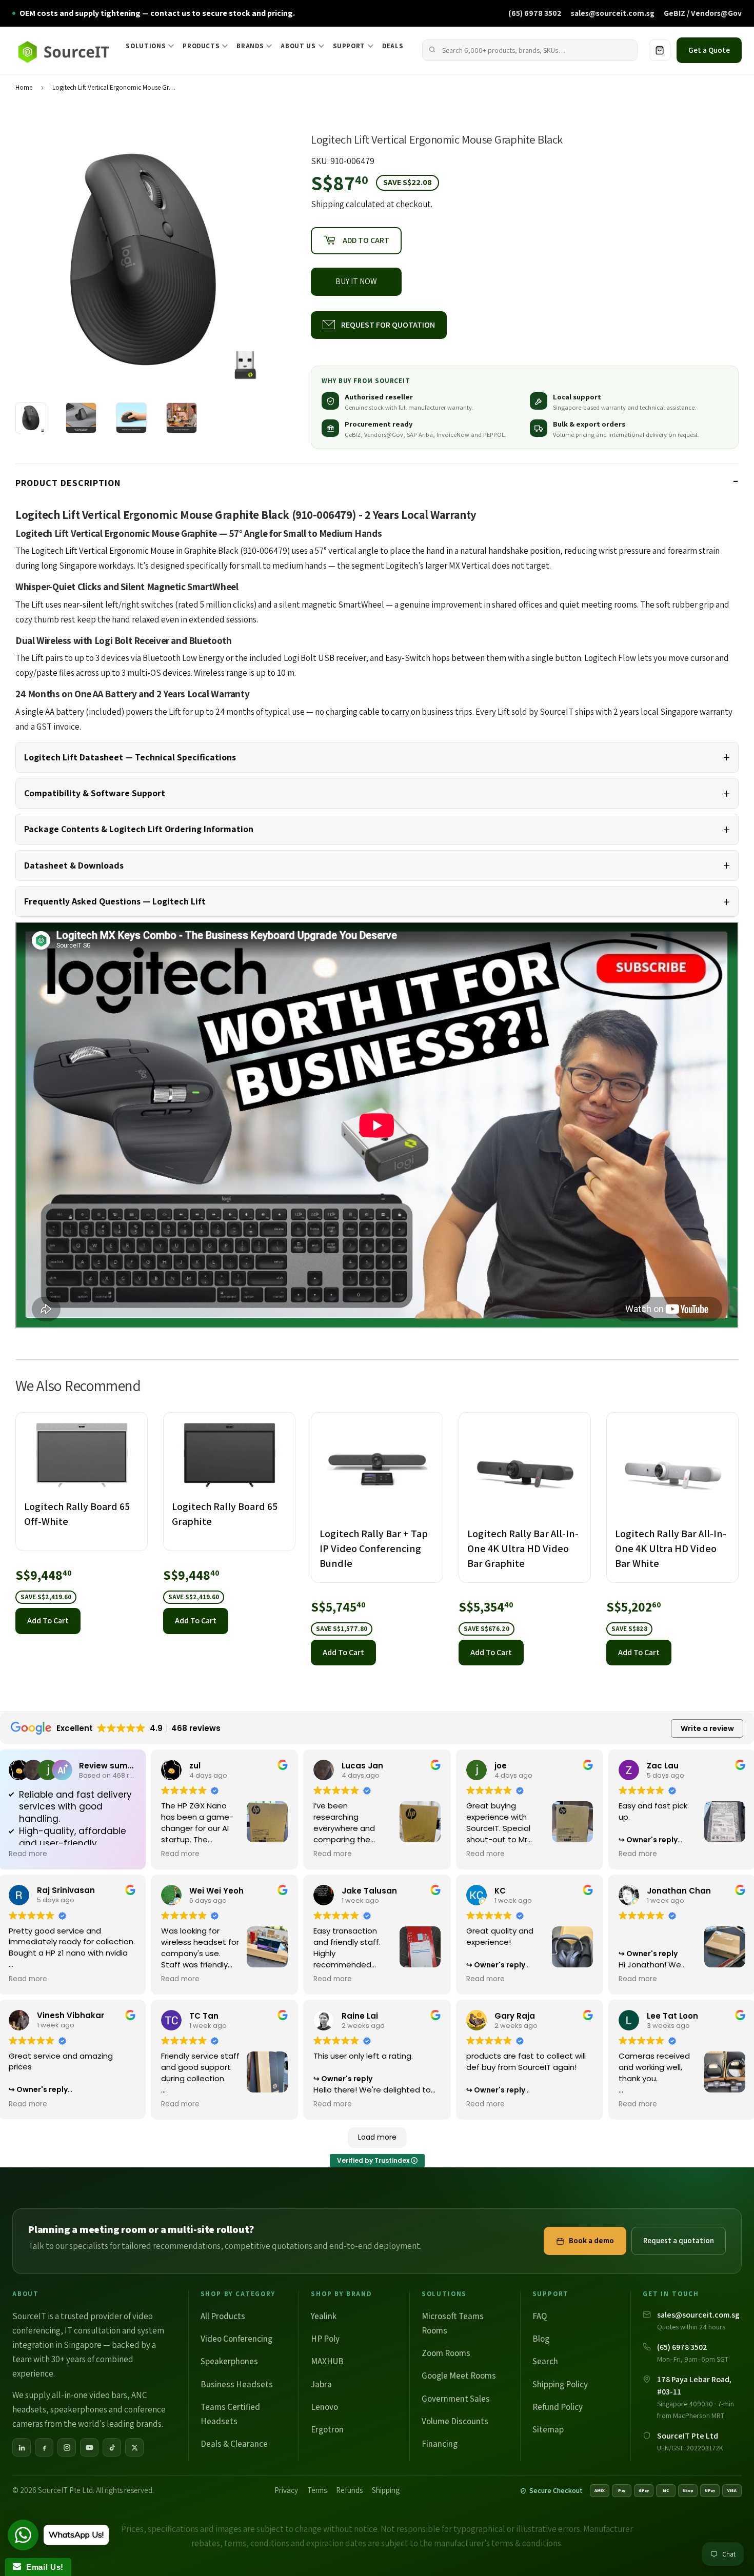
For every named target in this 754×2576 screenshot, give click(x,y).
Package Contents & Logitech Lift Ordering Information (139, 829)
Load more (377, 2137)
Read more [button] (28, 1854)
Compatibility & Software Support (95, 793)
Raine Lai (360, 2016)
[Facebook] (44, 2447)
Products (201, 46)
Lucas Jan (362, 1766)
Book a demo (591, 2240)
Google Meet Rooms (459, 2376)
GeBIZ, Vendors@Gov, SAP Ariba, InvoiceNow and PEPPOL (425, 435)
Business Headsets (237, 2384)
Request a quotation (679, 2240)
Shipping (328, 204)
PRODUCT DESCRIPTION (68, 483)
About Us (298, 46)
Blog (541, 2339)
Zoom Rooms (446, 2353)
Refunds (349, 2490)
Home (24, 87)
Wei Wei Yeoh (216, 1891)
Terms (317, 2490)
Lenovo (324, 2407)
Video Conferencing (236, 2339)
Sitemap (548, 2429)
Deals (393, 46)
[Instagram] (67, 2447)
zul (195, 1766)
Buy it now (356, 281)
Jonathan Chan (679, 1891)
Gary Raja (515, 2016)
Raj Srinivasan (66, 1890)
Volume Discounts (455, 2421)
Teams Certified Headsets (230, 2414)
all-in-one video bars (90, 2395)
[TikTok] (112, 2447)
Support (349, 46)
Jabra (321, 2384)
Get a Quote (709, 50)
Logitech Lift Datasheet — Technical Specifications (130, 757)
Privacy (286, 2490)
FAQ (540, 2316)
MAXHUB (327, 2361)
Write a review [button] (707, 1728)
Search (545, 2361)
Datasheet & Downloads (74, 865)
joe (501, 1766)
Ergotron (327, 2429)
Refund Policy (558, 2407)
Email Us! (42, 2567)
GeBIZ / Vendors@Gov (703, 13)
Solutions (146, 46)
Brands (250, 46)
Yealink (324, 2316)
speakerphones (79, 2409)
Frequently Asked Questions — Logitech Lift (115, 901)
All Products (223, 2316)
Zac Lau (663, 1766)
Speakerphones (229, 2361)
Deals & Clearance (234, 2444)
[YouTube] (89, 2447)
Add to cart (48, 1621)
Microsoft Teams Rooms (453, 2323)
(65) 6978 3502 (535, 13)
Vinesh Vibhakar (71, 2015)
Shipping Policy (560, 2384)
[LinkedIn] (22, 2447)
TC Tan (204, 2016)
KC (500, 1891)
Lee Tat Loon (672, 2016)
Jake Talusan (369, 1891)
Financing (440, 2444)
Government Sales (456, 2399)
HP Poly (325, 2339)
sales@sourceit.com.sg (613, 13)
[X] (134, 2447)
